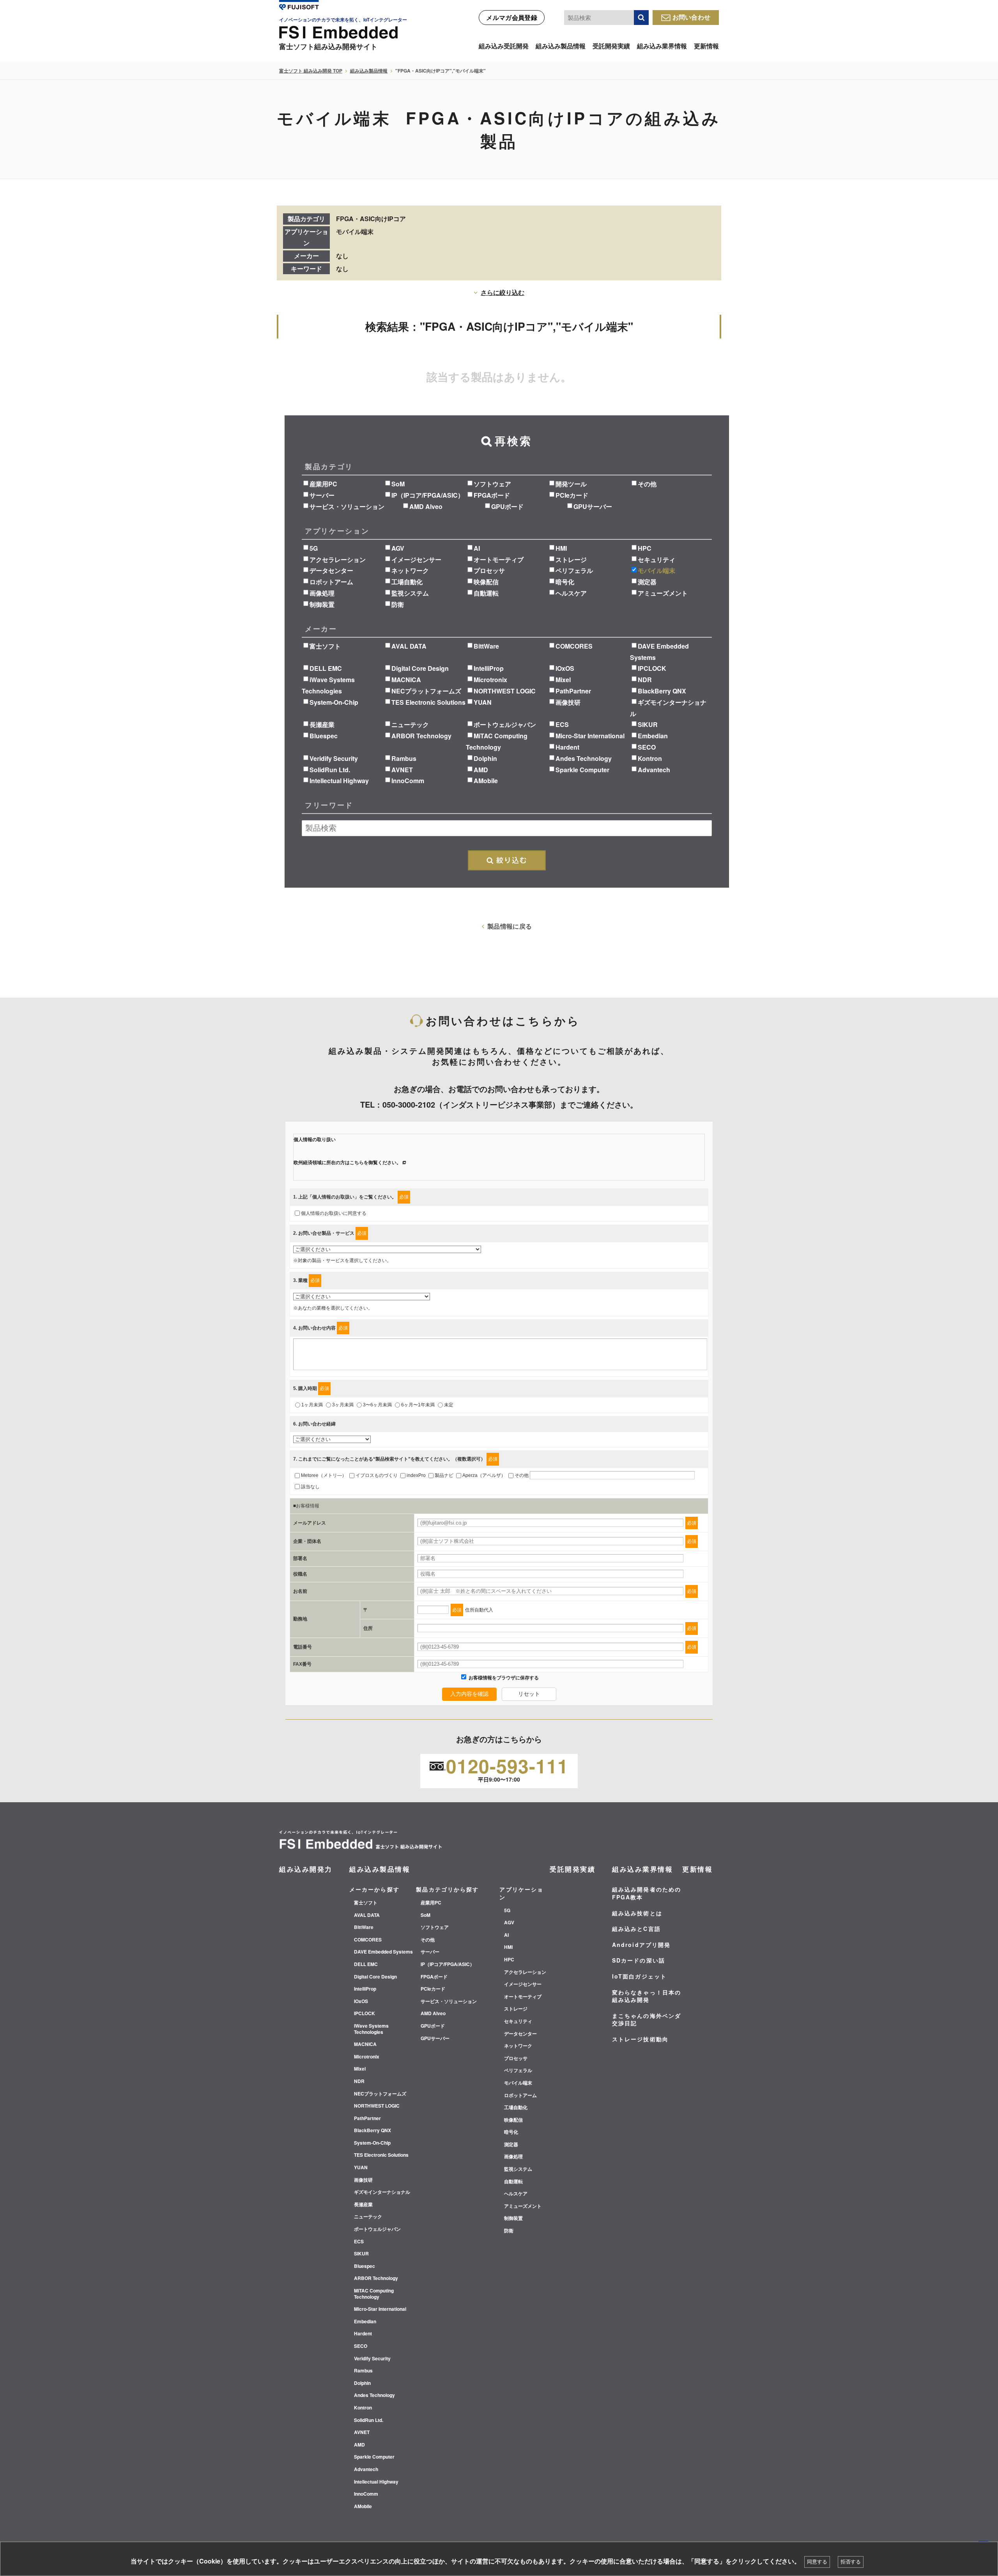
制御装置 (322, 604)
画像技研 (568, 702)
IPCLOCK (652, 668)
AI (477, 548)
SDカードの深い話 (639, 1960)
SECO (647, 747)
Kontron (650, 758)
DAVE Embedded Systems (383, 1952)
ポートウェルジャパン (505, 724)
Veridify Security (334, 758)
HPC (645, 548)
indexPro (416, 1475)
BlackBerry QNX (662, 691)
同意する (817, 2562)
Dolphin (485, 758)
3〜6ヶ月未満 (377, 1405)
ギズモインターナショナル (382, 2192)
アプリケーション (521, 1893)
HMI (561, 548)
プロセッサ (489, 570)
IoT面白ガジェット (639, 1976)
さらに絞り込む (503, 292)
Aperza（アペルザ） (484, 1475)
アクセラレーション (338, 559)
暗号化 (565, 582)
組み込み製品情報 (561, 46)
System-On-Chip (334, 702)
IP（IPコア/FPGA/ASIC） (428, 495)
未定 (449, 1405)
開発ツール (571, 484)
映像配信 (486, 582)
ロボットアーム (331, 582)
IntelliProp (489, 668)
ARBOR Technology (421, 736)
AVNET (402, 770)
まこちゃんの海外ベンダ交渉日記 (647, 2019)
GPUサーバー (593, 506)
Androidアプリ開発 (641, 1945)
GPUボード (507, 506)
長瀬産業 (322, 724)
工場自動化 (407, 582)
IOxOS (565, 668)
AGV (398, 548)
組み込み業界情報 (662, 46)
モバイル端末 (656, 570)
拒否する (851, 2562)
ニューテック (410, 724)
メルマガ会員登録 (512, 17)
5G (314, 548)
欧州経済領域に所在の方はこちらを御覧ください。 (347, 1163)
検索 (641, 18)
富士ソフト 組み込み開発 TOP (311, 71)
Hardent (567, 747)
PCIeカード (572, 495)
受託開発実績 (611, 46)
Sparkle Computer (582, 770)
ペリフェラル (574, 570)
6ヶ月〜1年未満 (418, 1405)
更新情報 (706, 46)
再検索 (507, 860)
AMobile (486, 781)
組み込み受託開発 (504, 46)
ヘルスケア (571, 593)
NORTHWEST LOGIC (505, 691)
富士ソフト (325, 646)
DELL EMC (326, 668)
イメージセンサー (416, 559)
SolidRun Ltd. (330, 770)
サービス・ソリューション (347, 506)
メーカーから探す (374, 1889)
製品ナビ (444, 1475)
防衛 (398, 604)
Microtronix (490, 680)
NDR (645, 680)
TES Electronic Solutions (428, 702)
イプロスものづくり (377, 1475)
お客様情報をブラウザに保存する (503, 1678)
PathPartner (573, 691)
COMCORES (574, 646)
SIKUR (648, 724)
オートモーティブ (499, 559)
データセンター (331, 570)
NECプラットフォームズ (426, 691)
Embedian (653, 736)
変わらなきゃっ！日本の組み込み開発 (647, 1996)
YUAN (483, 702)
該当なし (310, 1487)
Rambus (404, 758)
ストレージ (571, 559)
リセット (529, 1694)
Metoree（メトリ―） (324, 1475)
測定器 (647, 582)
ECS (562, 724)
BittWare (486, 646)
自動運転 (486, 593)
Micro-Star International (590, 736)
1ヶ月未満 (312, 1405)
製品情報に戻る (510, 926)
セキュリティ (656, 559)
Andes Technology (584, 758)
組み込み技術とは (637, 1913)
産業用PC (323, 484)
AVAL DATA (409, 646)
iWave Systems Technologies (371, 2029)
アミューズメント (663, 593)
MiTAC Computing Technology (374, 2294)
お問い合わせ (692, 17)
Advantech (654, 770)
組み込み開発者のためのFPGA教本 (647, 1893)
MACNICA (406, 680)
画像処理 (322, 593)
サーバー (322, 495)
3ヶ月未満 (343, 1405)
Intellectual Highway (339, 781)
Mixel (563, 680)
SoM (398, 484)
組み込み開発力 (306, 1869)
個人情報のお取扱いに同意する (334, 1213)
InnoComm (408, 781)
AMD (481, 770)
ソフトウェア (492, 484)
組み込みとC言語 (636, 1929)
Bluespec (324, 736)
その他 (647, 484)
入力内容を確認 (469, 1694)
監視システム (410, 593)
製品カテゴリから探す (447, 1889)
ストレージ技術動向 (640, 2039)
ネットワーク (410, 570)
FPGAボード (492, 495)
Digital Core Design (420, 668)
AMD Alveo (426, 506)
